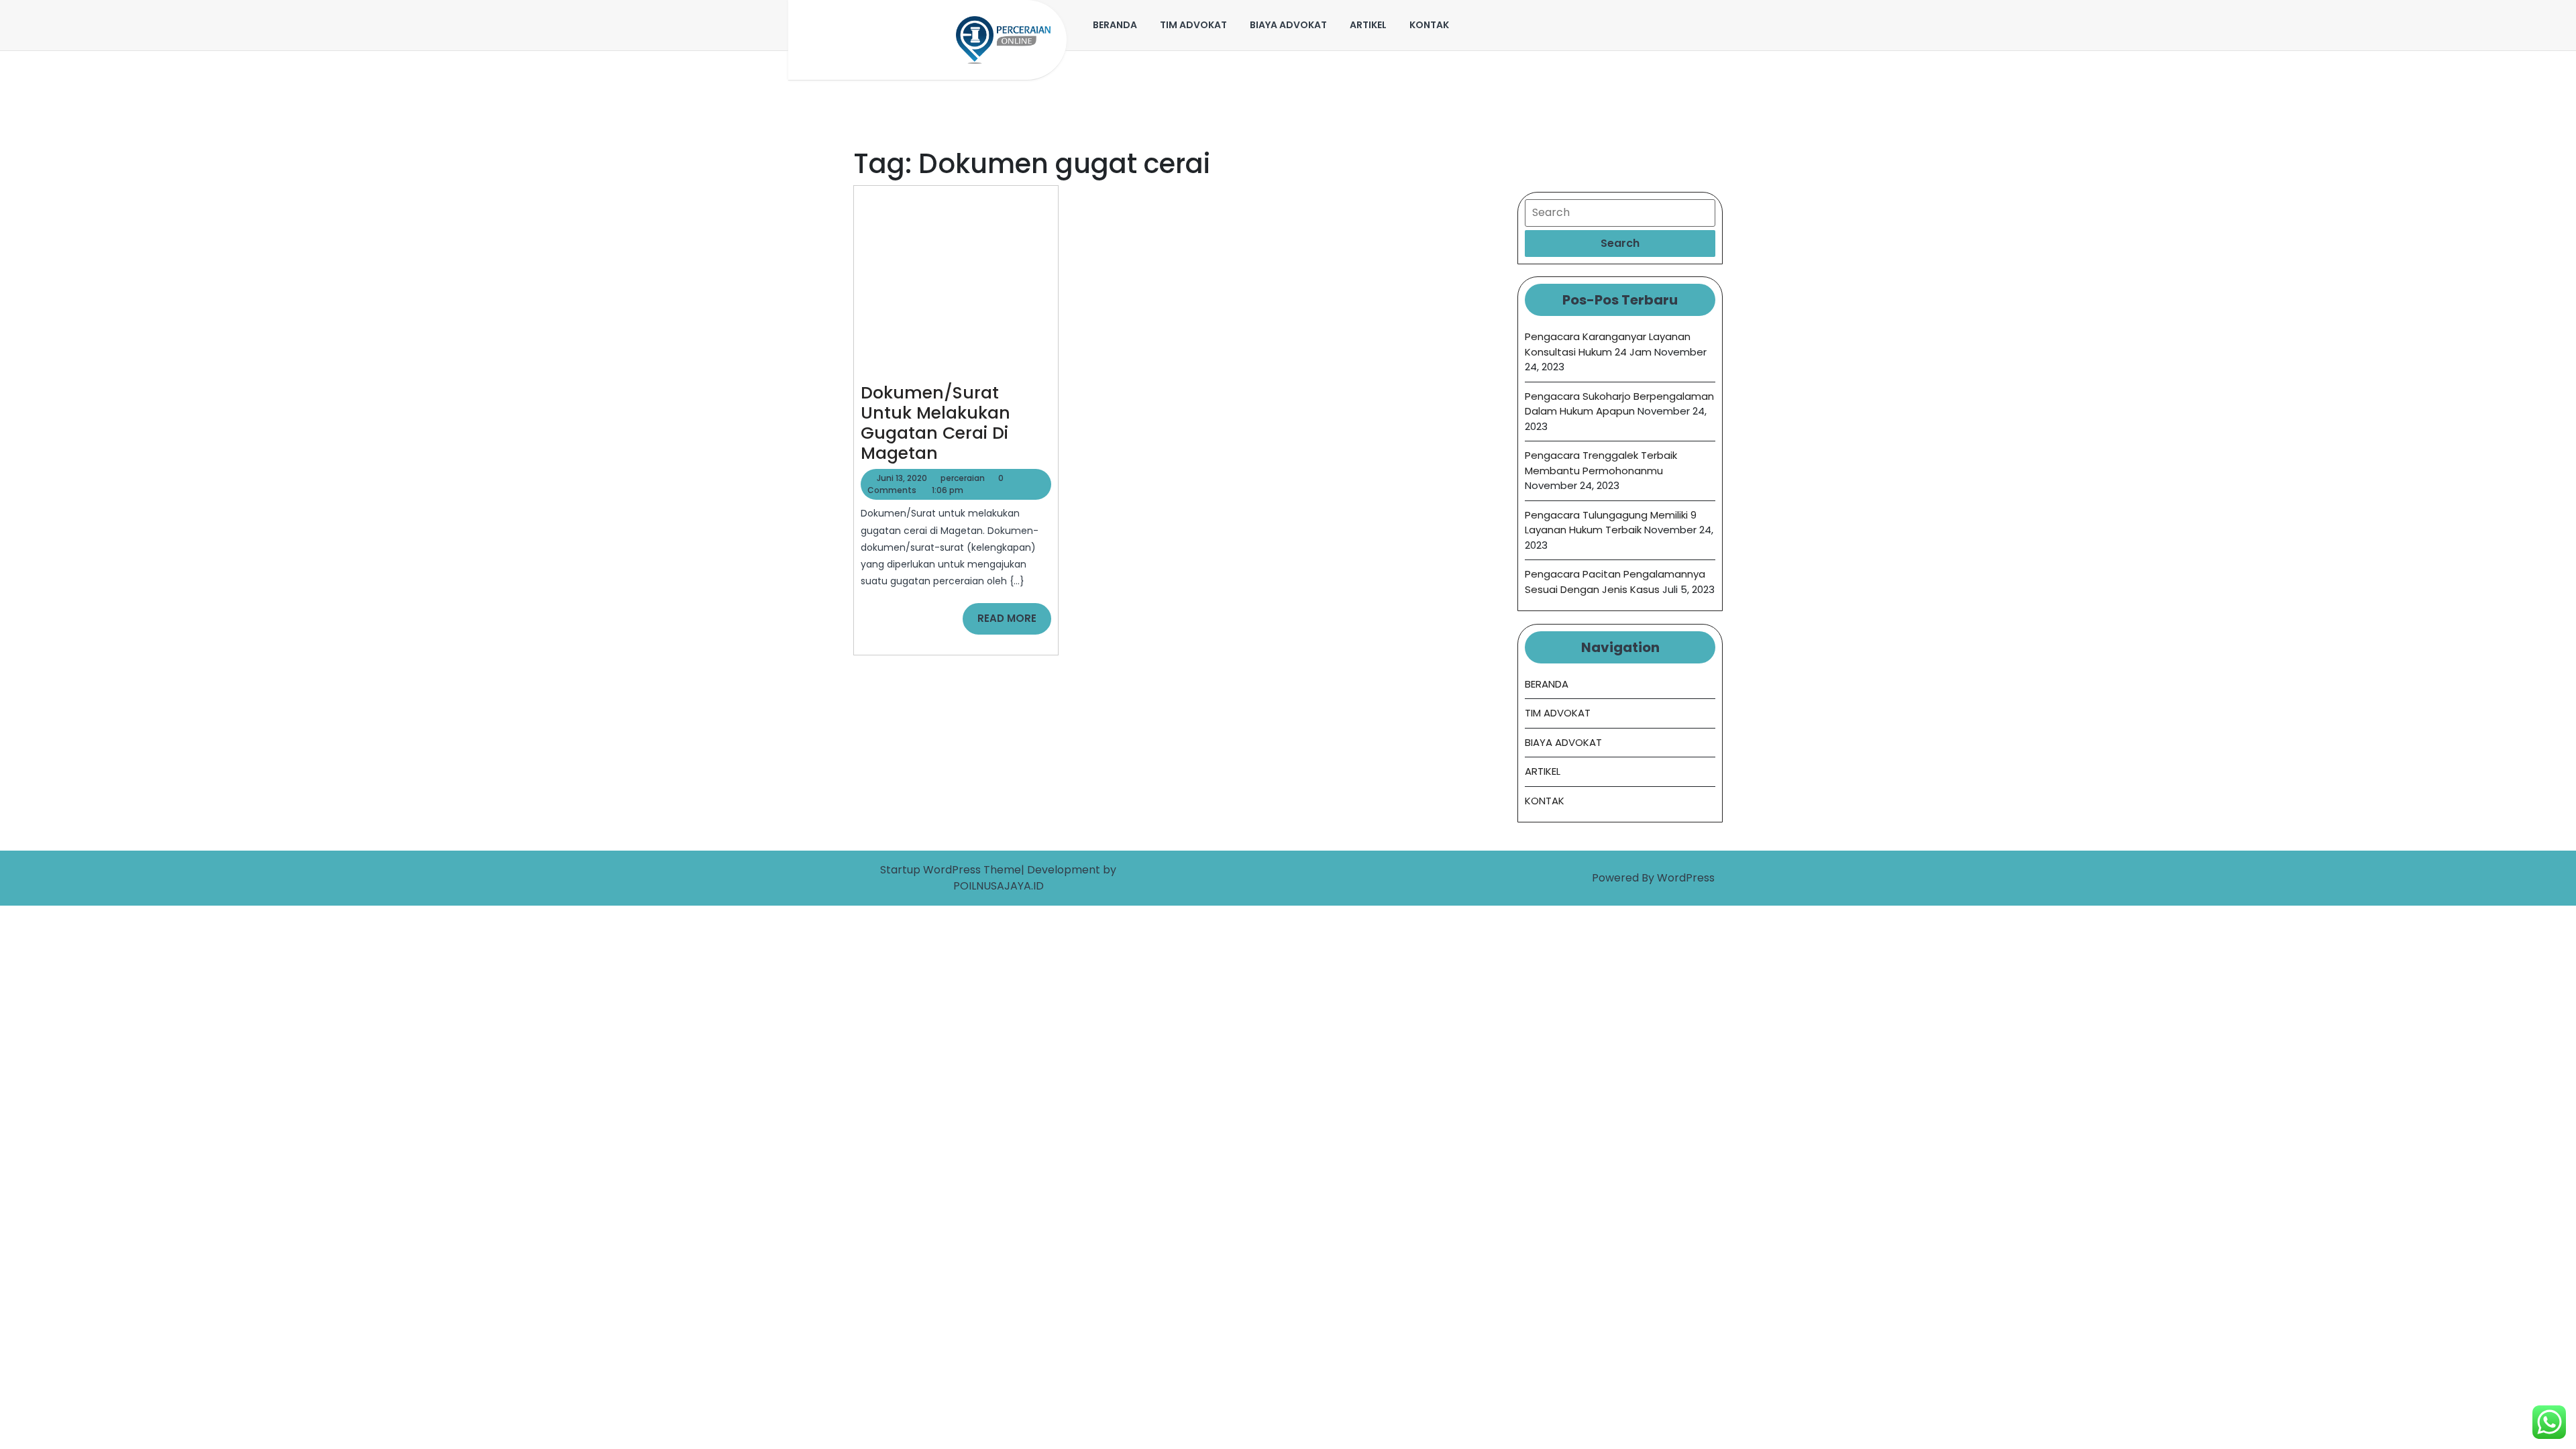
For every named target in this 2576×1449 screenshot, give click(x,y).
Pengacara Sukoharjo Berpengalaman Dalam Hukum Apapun (1619, 404)
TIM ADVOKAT (1193, 25)
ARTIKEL (1368, 25)
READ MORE (1014, 623)
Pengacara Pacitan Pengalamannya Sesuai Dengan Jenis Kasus (1615, 582)
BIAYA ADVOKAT (1288, 25)
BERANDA (1115, 25)
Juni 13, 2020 (902, 478)
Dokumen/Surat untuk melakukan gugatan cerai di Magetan (935, 423)
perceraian (963, 478)
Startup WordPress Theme (951, 870)
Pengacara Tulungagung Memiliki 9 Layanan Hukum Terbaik (1611, 523)
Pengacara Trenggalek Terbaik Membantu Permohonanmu (1601, 463)
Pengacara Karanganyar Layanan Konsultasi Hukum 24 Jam (1608, 344)
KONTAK (1429, 25)
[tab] (1620, 244)
